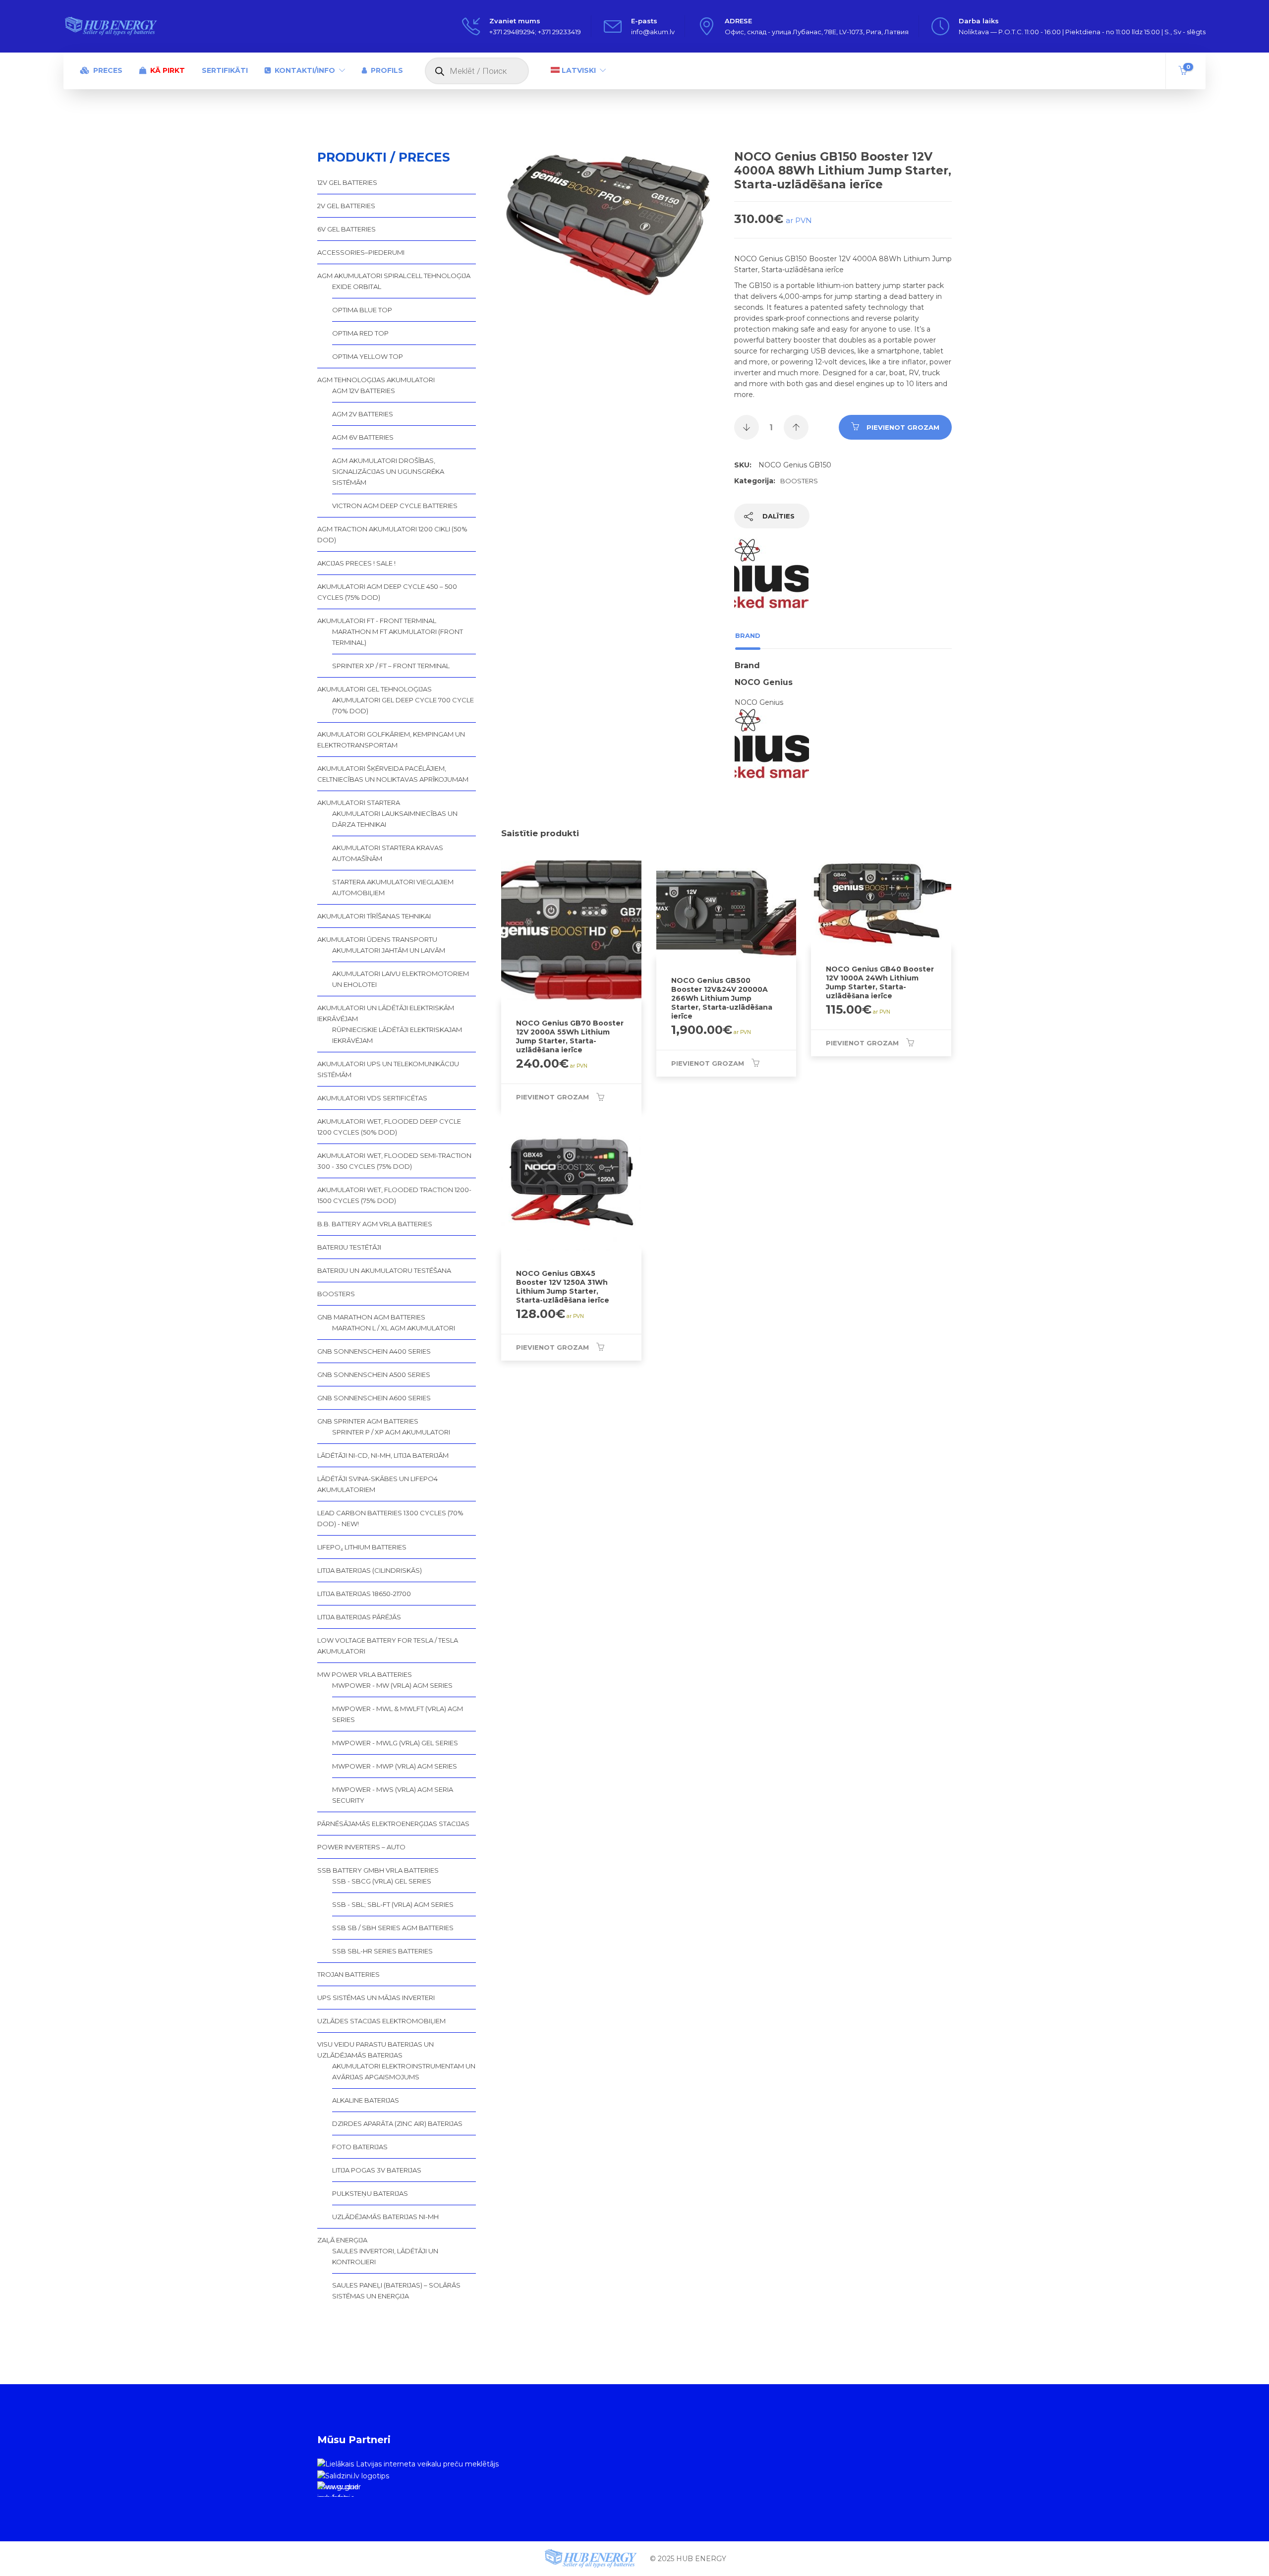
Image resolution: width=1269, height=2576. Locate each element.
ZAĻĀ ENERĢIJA (342, 2240)
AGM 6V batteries (363, 437)
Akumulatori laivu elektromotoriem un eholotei (401, 979)
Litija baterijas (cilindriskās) (370, 1570)
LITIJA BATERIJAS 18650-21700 (364, 1594)
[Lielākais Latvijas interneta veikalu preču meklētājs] (408, 2463)
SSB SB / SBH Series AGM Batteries (393, 1928)
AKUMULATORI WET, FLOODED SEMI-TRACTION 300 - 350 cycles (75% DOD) (394, 1161)
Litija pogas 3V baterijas (377, 2170)
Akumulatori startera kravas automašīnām (388, 853)
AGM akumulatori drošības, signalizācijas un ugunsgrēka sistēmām (388, 471)
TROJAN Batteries (348, 1974)
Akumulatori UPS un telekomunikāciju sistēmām (388, 1069)
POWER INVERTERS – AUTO (361, 1847)
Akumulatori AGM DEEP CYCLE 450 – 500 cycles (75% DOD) (387, 592)
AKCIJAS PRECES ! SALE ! (356, 563)
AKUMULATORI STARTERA (359, 802)
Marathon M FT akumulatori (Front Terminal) (398, 637)
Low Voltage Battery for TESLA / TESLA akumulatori (388, 1646)
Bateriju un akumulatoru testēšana (384, 1270)
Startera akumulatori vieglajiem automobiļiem (393, 887)
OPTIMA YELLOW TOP (368, 356)
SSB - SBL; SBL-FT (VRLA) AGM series (393, 1904)
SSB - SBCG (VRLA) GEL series (382, 1881)
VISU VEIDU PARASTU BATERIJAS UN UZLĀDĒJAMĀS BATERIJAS (375, 2050)
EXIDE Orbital (357, 286)
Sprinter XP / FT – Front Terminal (391, 666)
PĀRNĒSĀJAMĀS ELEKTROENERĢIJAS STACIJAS (393, 1824)
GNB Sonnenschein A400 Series (374, 1351)
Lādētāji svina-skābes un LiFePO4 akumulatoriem (377, 1484)
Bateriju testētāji (349, 1247)
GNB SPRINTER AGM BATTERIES (368, 1421)
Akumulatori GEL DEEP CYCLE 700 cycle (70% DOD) (403, 705)
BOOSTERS (799, 481)
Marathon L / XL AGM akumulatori (394, 1328)
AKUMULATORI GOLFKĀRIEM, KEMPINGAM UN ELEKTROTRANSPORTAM (391, 740)
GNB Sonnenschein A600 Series (374, 1398)
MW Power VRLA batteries (365, 1674)
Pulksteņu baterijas (370, 2193)
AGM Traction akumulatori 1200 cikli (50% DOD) (392, 534)
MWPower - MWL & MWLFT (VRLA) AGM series (398, 1714)
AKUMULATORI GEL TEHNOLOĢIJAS (375, 689)
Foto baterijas (360, 2147)
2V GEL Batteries (346, 206)
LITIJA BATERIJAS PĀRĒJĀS (359, 1617)
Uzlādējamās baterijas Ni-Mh (385, 2217)
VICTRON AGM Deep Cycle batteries (395, 506)
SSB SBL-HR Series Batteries (382, 1951)
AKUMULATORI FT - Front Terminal (377, 621)
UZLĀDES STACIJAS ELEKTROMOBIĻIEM (381, 2021)
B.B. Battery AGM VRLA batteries (375, 1224)
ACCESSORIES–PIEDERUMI (361, 252)
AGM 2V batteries (363, 414)
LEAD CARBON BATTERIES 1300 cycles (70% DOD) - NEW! (390, 1518)
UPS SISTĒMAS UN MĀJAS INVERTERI (376, 1998)
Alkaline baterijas (366, 2100)
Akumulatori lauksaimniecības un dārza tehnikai (395, 819)
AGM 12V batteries (364, 391)
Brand (748, 635)
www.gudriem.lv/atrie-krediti (338, 2490)
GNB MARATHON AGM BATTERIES (371, 1317)
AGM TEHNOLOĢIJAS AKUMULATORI (376, 380)
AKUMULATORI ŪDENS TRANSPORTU (377, 939)
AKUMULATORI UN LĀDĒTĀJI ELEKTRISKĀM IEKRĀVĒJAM (386, 1013)
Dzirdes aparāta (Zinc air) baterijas (397, 2123)
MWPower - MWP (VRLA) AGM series (395, 1766)
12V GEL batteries (347, 182)
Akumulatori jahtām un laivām (389, 950)
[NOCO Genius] (771, 580)
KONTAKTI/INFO (305, 70)
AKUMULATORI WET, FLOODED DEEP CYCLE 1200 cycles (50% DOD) (389, 1127)
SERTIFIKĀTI (225, 70)
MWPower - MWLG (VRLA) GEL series (395, 1743)
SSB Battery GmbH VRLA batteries (378, 1870)
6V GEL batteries (346, 229)
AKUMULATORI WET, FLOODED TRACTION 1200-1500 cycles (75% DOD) (394, 1195)
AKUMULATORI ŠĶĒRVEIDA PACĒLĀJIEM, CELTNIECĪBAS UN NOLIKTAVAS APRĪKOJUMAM (393, 774)
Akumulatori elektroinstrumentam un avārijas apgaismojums (404, 2071)
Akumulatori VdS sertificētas (372, 1098)
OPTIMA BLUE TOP (362, 310)
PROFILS (387, 70)
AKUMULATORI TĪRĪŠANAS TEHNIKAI (374, 916)
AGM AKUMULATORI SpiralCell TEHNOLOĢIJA (394, 276)
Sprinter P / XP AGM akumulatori (391, 1432)
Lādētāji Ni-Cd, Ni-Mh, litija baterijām (383, 1455)
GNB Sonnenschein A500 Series (374, 1374)
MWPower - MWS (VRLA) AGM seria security (393, 1795)
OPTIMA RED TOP (360, 333)
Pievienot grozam (903, 427)
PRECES (108, 70)
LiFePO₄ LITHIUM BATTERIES (362, 1547)
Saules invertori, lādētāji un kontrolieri (385, 2256)
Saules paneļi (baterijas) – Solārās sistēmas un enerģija (396, 2290)
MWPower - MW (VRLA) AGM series (392, 1685)
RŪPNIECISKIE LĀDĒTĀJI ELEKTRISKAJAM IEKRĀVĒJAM (397, 1035)
